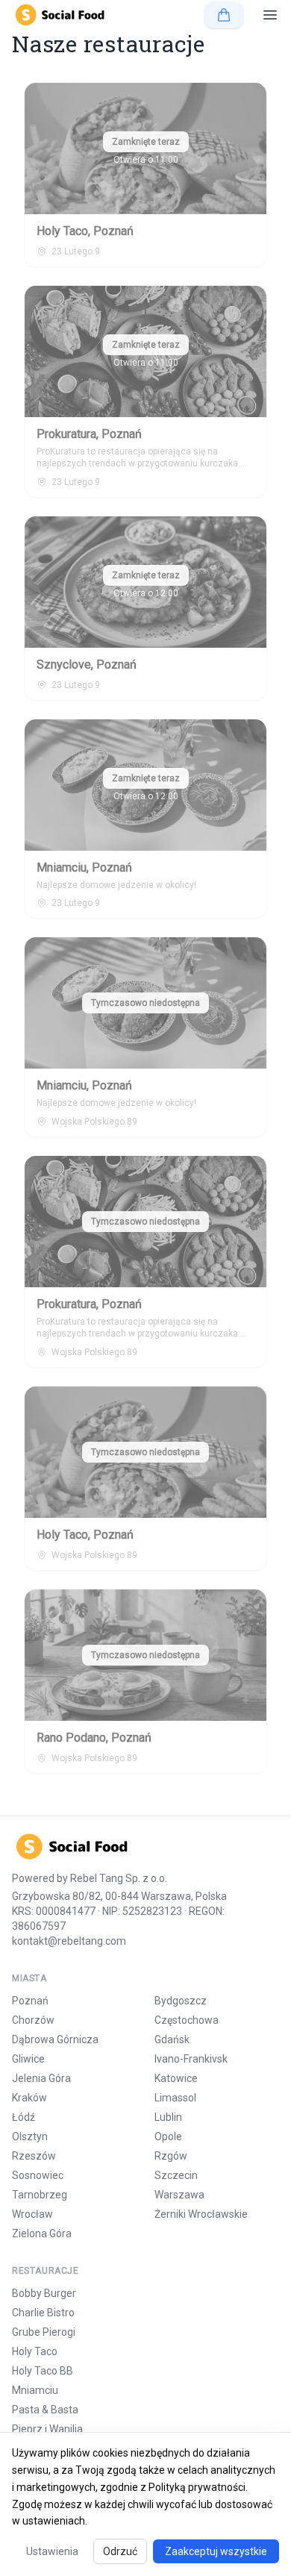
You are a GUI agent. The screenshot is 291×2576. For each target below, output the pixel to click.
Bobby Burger (44, 2293)
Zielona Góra (42, 2233)
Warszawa (179, 2195)
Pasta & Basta (45, 2410)
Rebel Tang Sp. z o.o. (119, 1878)
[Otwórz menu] (270, 15)
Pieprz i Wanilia (47, 2429)
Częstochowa (187, 2020)
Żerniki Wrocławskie (201, 2214)
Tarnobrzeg (40, 2195)
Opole (168, 2136)
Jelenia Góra (41, 2078)
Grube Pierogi (44, 2332)
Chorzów (33, 2020)
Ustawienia (52, 2551)
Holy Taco (35, 2351)
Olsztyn (30, 2136)
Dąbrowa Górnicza (55, 2039)
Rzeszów (34, 2156)
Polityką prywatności (197, 2487)
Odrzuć (120, 2551)
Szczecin (176, 2175)
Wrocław (32, 2214)
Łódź (24, 2117)
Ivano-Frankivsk (191, 2059)
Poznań (30, 2001)
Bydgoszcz (181, 2001)
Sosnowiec (38, 2175)
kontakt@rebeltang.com (69, 1941)
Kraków (29, 2098)
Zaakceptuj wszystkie (216, 2551)
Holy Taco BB (43, 2371)
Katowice (176, 2078)
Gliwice (28, 2059)
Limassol (175, 2098)
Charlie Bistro (43, 2313)
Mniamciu (35, 2390)
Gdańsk (172, 2039)
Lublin (168, 2117)
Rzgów (171, 2156)
